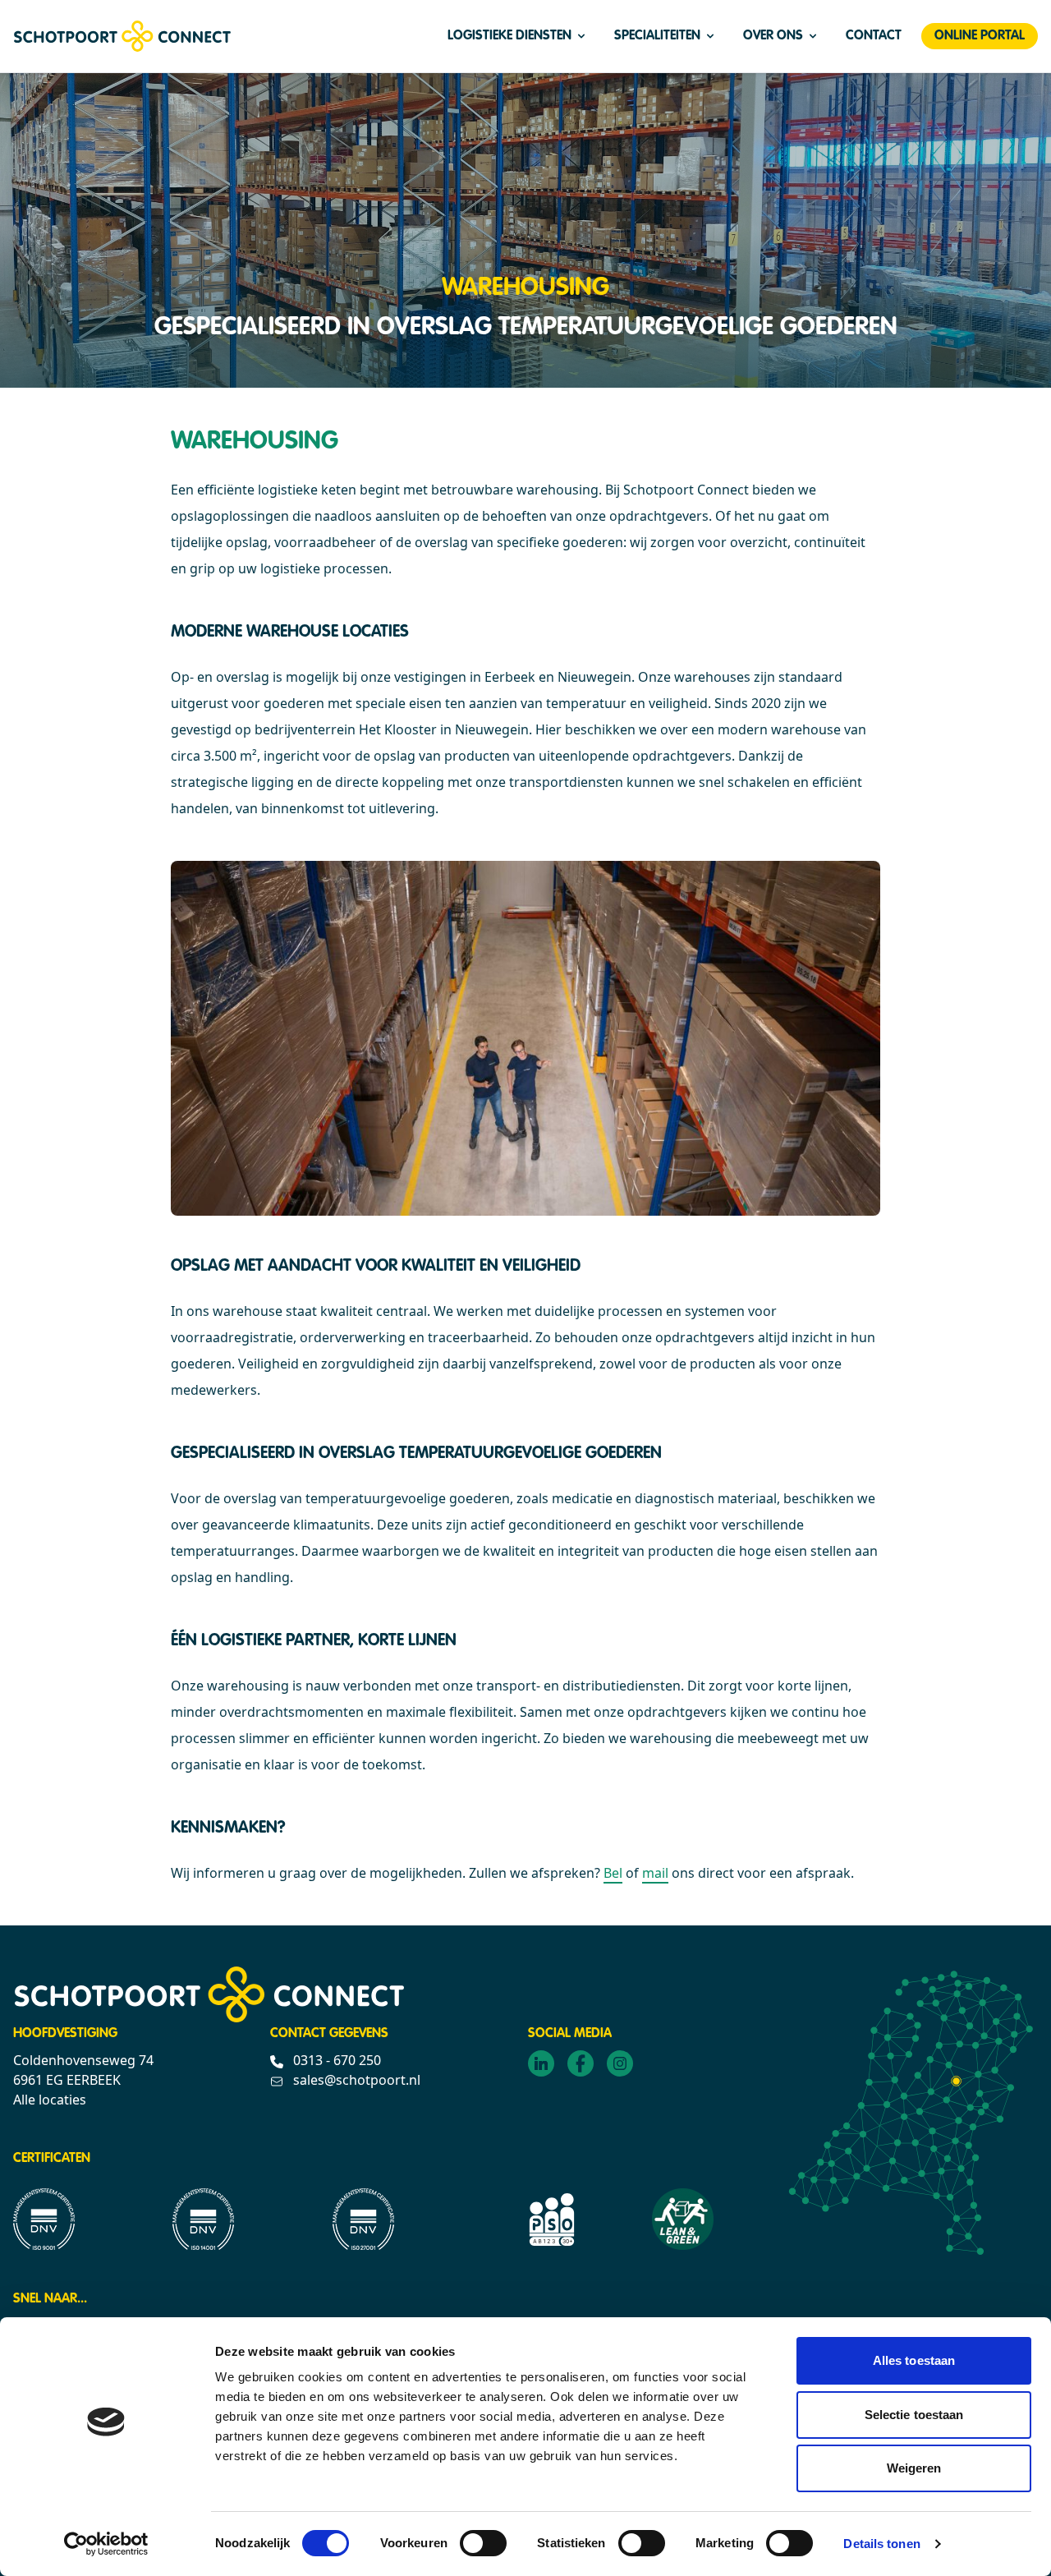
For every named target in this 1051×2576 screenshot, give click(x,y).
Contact (874, 36)
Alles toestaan (914, 2360)
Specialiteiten (657, 36)
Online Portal (980, 36)
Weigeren (914, 2468)
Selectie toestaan (914, 2415)
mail (655, 1873)
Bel (613, 1873)
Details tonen (881, 2544)
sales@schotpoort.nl (355, 2080)
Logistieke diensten (509, 36)
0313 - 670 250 (335, 2060)
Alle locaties (50, 2100)
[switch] (483, 2543)
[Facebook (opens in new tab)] (581, 2063)
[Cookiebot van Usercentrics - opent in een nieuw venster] (106, 2544)
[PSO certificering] (552, 2219)
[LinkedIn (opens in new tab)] (541, 2063)
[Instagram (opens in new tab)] (620, 2063)
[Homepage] (122, 36)
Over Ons (773, 36)
